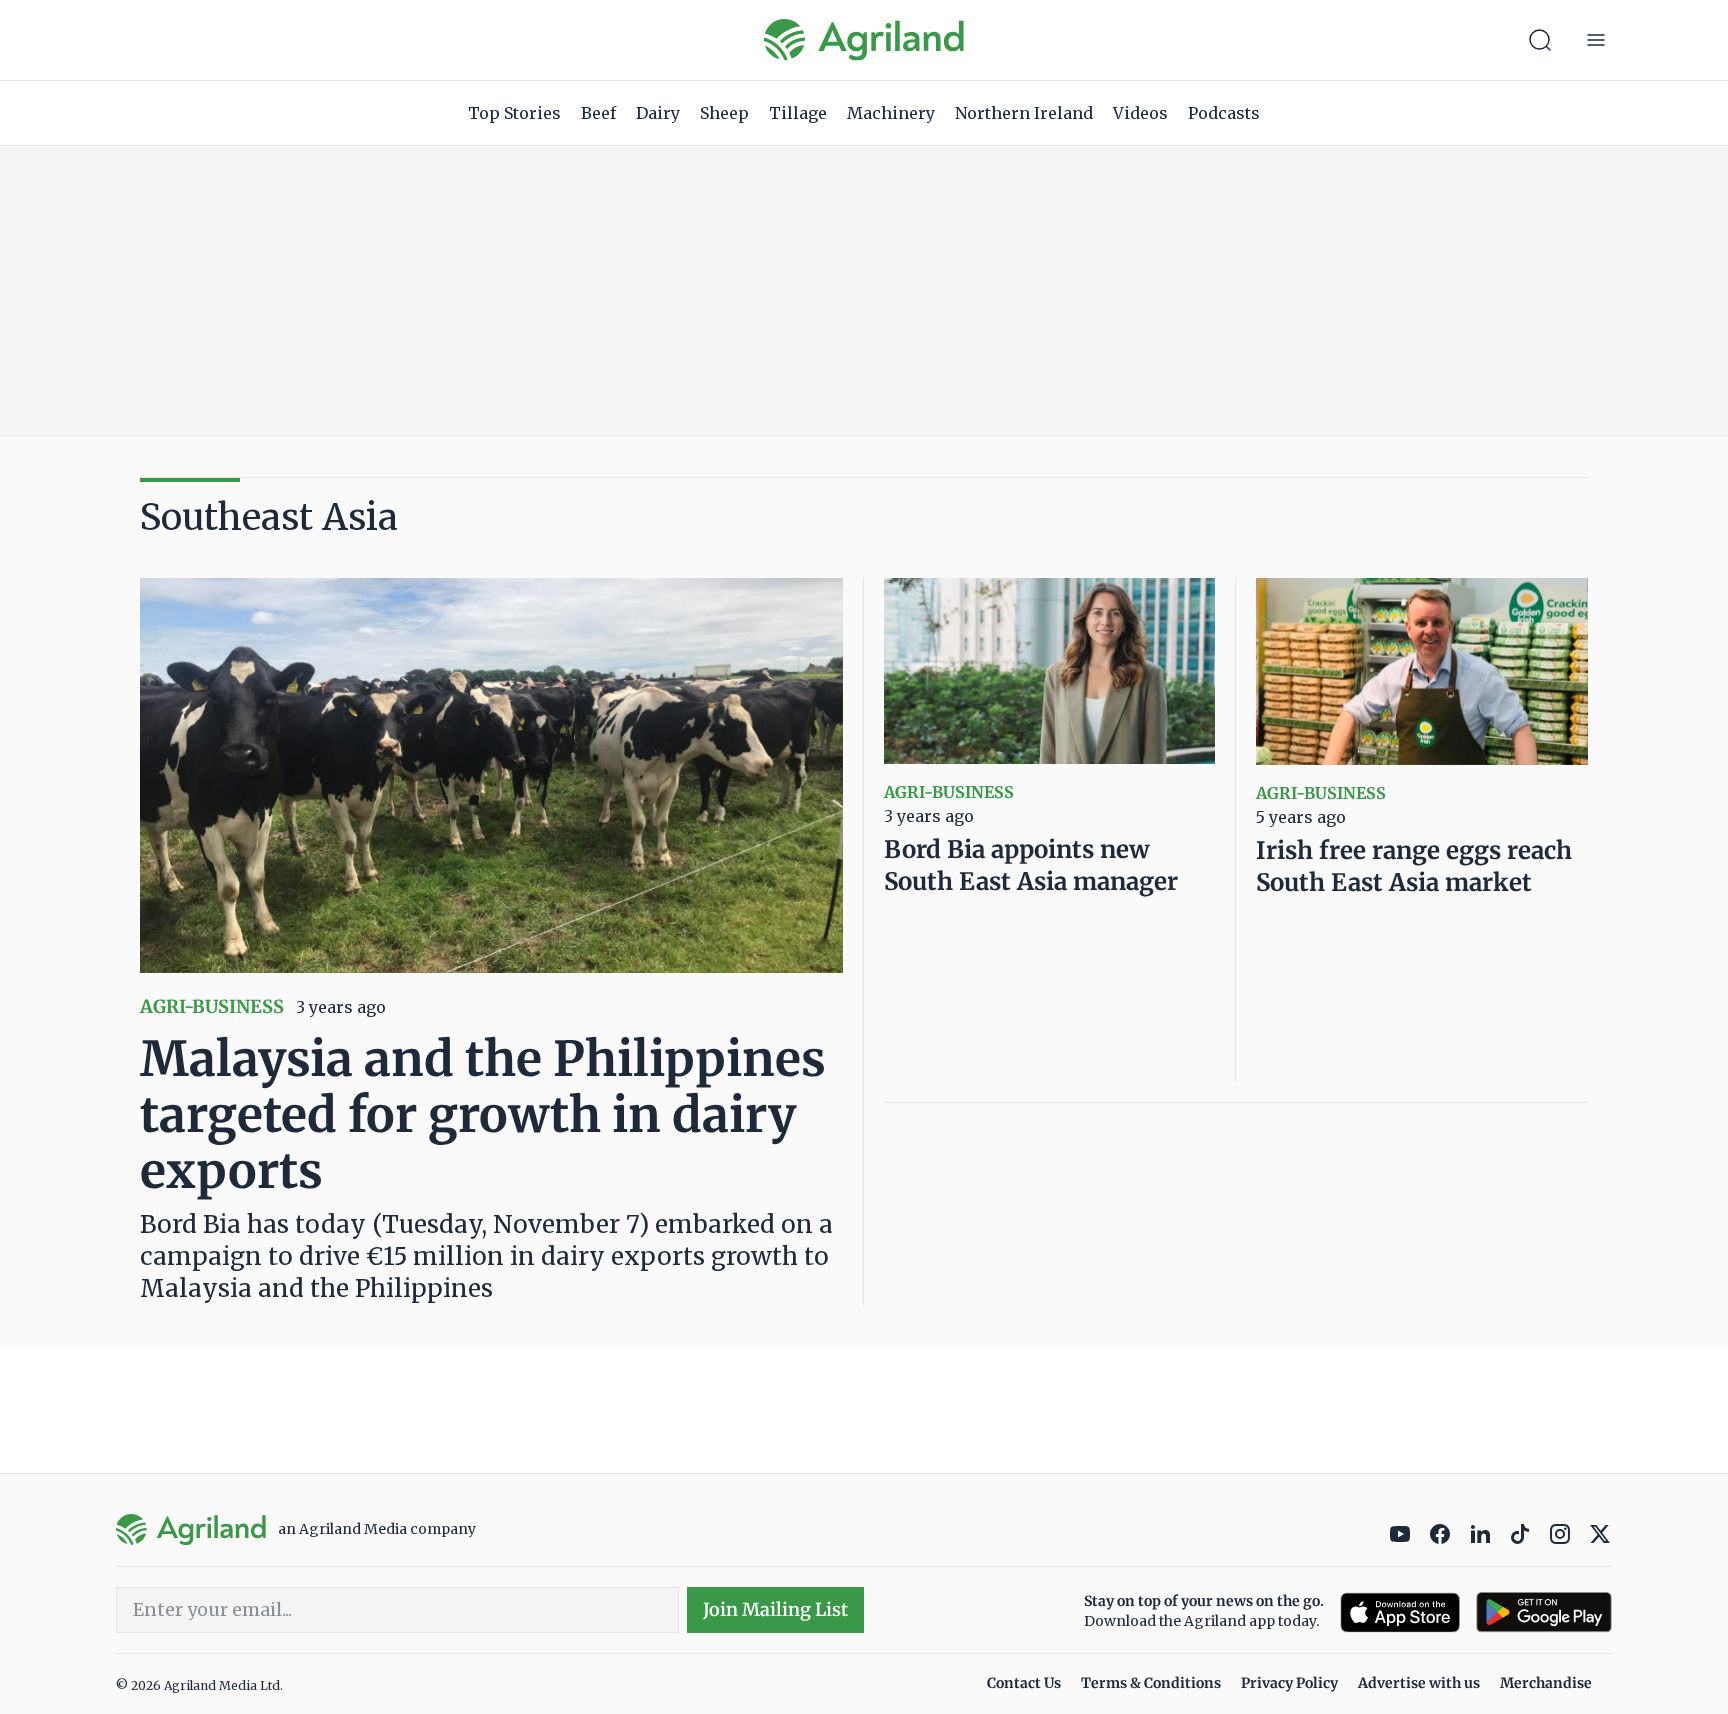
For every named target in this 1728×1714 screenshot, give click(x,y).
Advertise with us (1419, 1683)
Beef (598, 113)
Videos (1140, 113)
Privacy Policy (1289, 1683)
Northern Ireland (1024, 113)
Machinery (891, 113)
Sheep (724, 113)
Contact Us (1024, 1683)
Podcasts (1224, 113)
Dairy (658, 113)
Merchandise (1546, 1683)
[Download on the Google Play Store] (1544, 1612)
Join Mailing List (775, 1609)
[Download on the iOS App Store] (1400, 1612)
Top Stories (514, 113)
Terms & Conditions (1151, 1683)
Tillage (798, 113)
